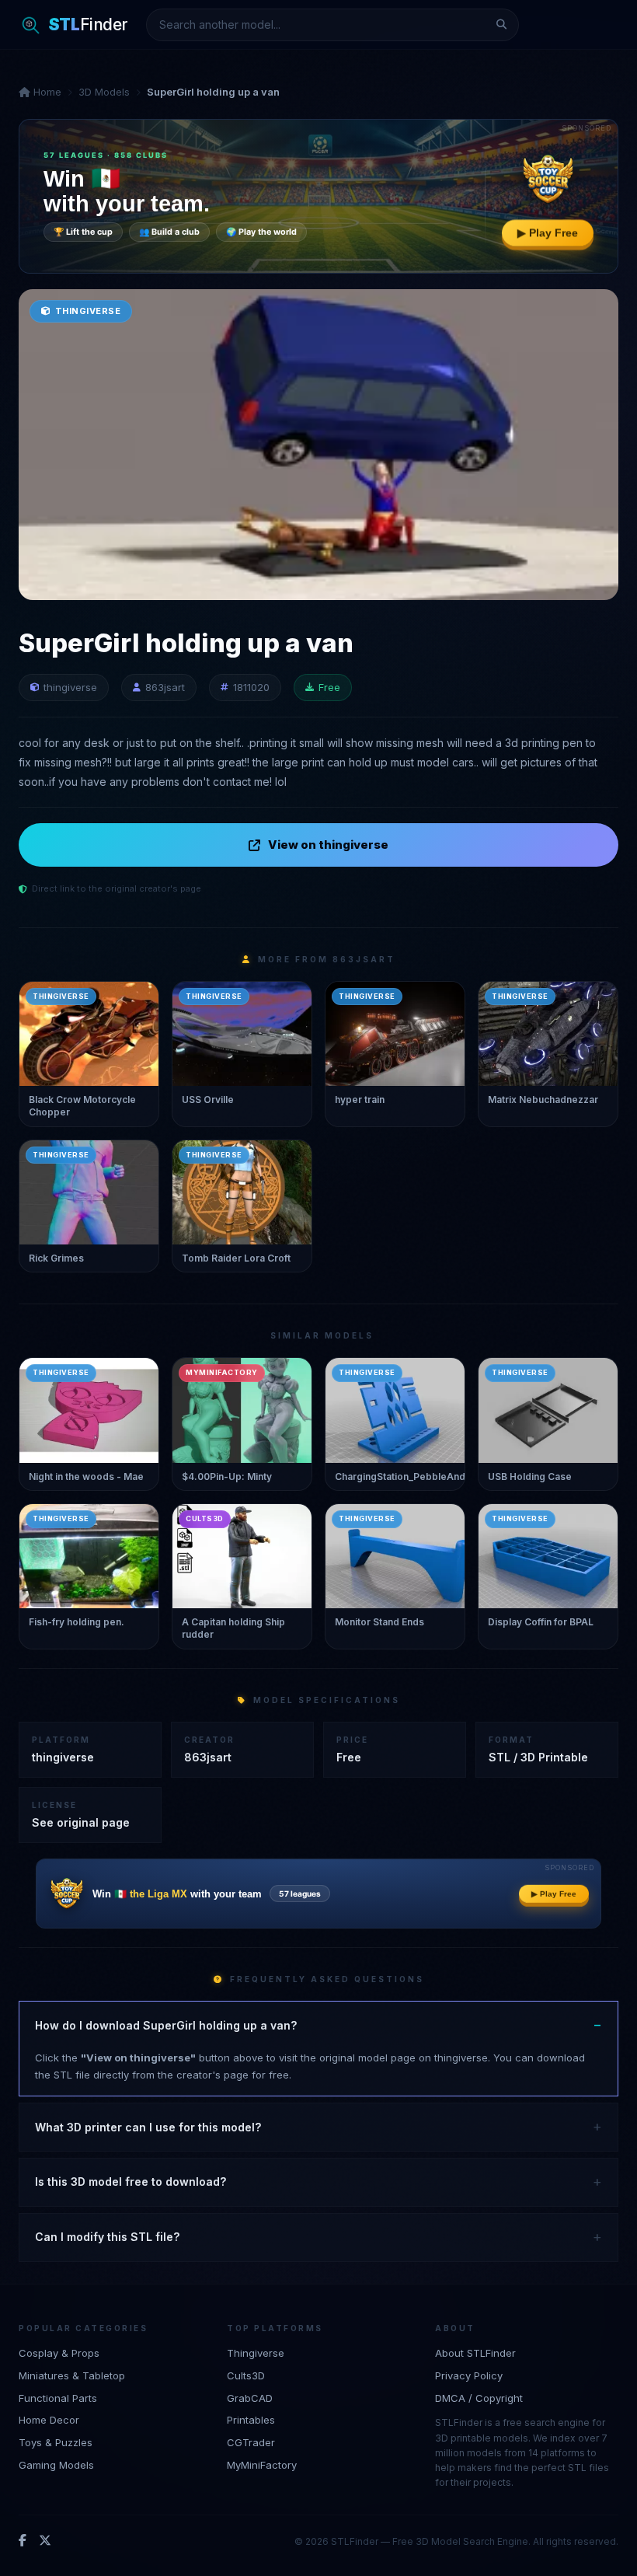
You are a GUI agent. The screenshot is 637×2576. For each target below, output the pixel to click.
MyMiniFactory (262, 2465)
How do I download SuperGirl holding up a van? (166, 2025)
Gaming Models (56, 2465)
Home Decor (49, 2420)
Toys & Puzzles (56, 2442)
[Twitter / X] (45, 2541)
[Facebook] (23, 2541)
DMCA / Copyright (479, 2398)
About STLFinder (475, 2353)
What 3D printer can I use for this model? (148, 2127)
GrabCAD (250, 2398)
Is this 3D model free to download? (131, 2182)
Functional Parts (58, 2398)
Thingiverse (256, 2353)
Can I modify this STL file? (107, 2237)
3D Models (104, 92)
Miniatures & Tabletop (72, 2375)
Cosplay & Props (59, 2353)
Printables (251, 2420)
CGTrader (251, 2442)
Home (46, 92)
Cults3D (246, 2375)
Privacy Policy (469, 2375)
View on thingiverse (328, 845)
